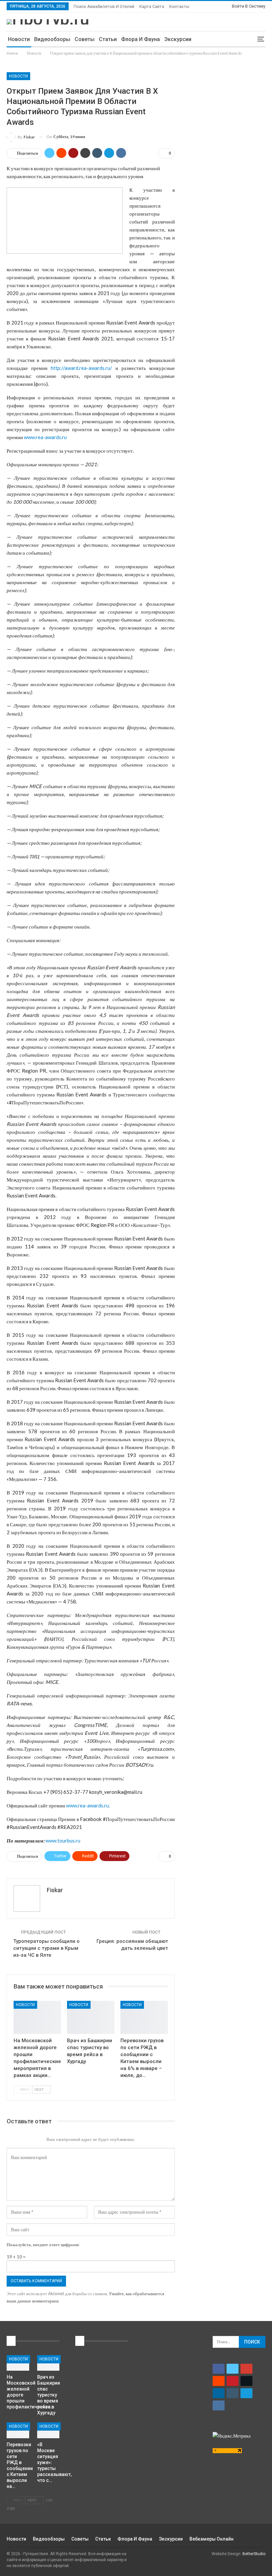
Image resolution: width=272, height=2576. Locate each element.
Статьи (108, 39)
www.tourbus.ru (63, 1841)
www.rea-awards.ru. (88, 1805)
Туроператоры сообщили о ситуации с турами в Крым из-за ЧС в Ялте (46, 1948)
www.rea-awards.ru (45, 437)
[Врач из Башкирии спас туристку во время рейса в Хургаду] (91, 2017)
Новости (19, 39)
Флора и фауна (140, 39)
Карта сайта (152, 6)
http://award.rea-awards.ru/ (80, 368)
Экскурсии (178, 39)
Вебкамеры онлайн (211, 2539)
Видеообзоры (52, 39)
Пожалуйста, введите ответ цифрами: (43, 2245)
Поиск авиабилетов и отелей (104, 6)
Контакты (179, 6)
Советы (85, 39)
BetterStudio (254, 2554)
